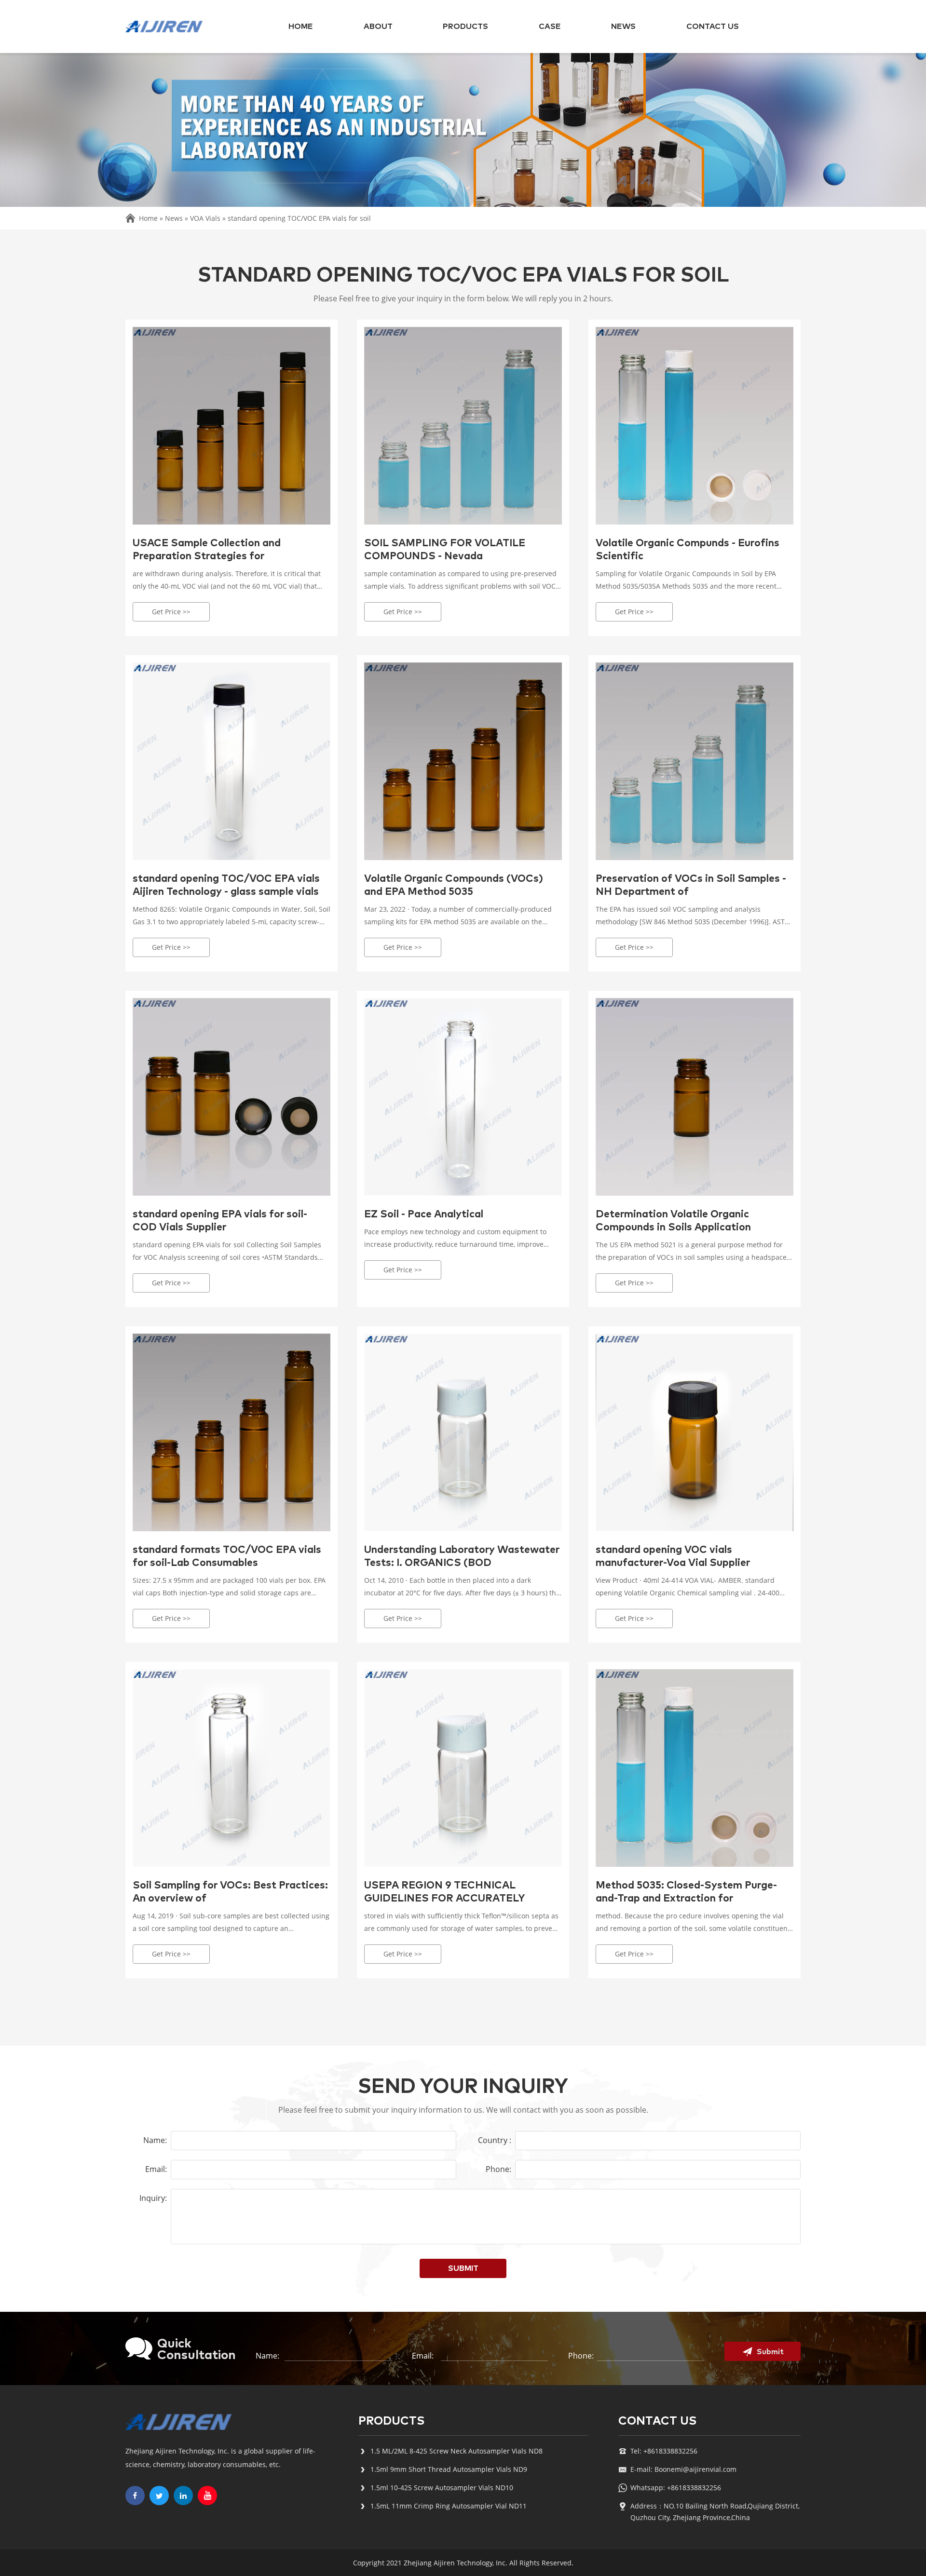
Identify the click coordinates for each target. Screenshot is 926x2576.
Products (465, 27)
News (623, 27)
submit (463, 2268)
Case (550, 27)
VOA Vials (205, 218)
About (378, 27)
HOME (301, 27)
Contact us (713, 27)
